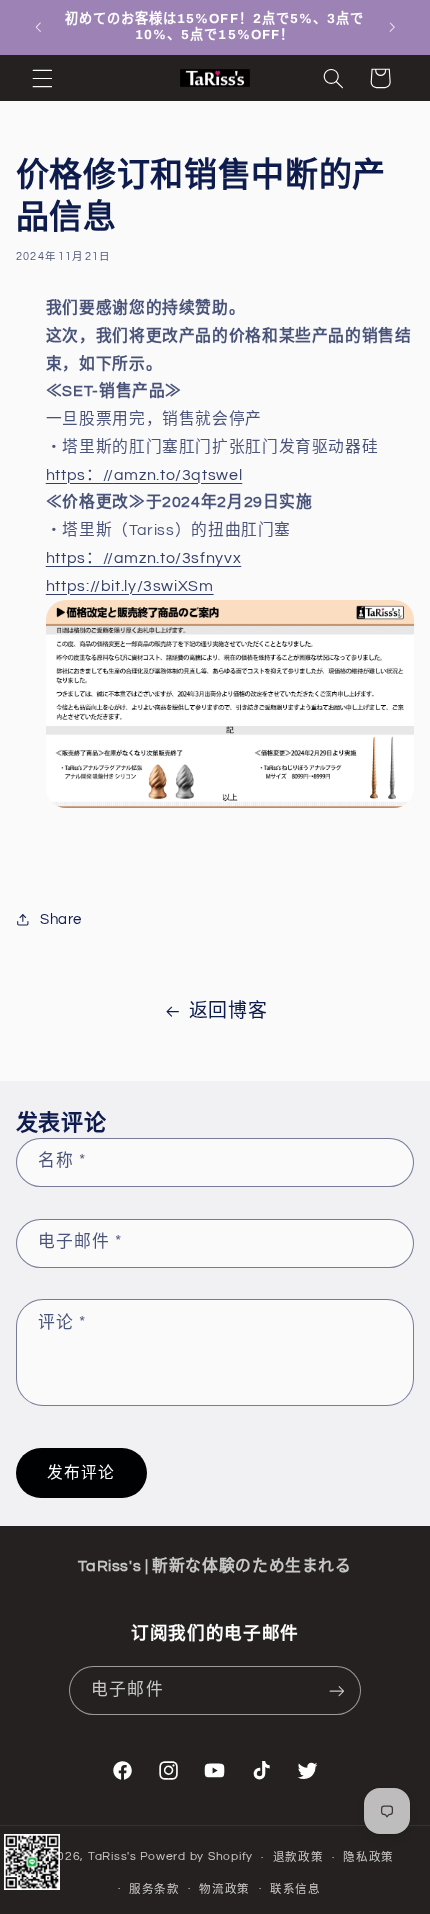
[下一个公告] (392, 27)
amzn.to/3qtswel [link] (144, 475)
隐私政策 (368, 1857)
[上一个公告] (38, 27)
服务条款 (154, 1889)
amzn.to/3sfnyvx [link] (144, 558)
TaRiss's (112, 1857)
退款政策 (298, 1857)
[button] (42, 78)
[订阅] (336, 1690)
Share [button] (61, 919)
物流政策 (224, 1889)
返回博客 (228, 1011)
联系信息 (295, 1889)
